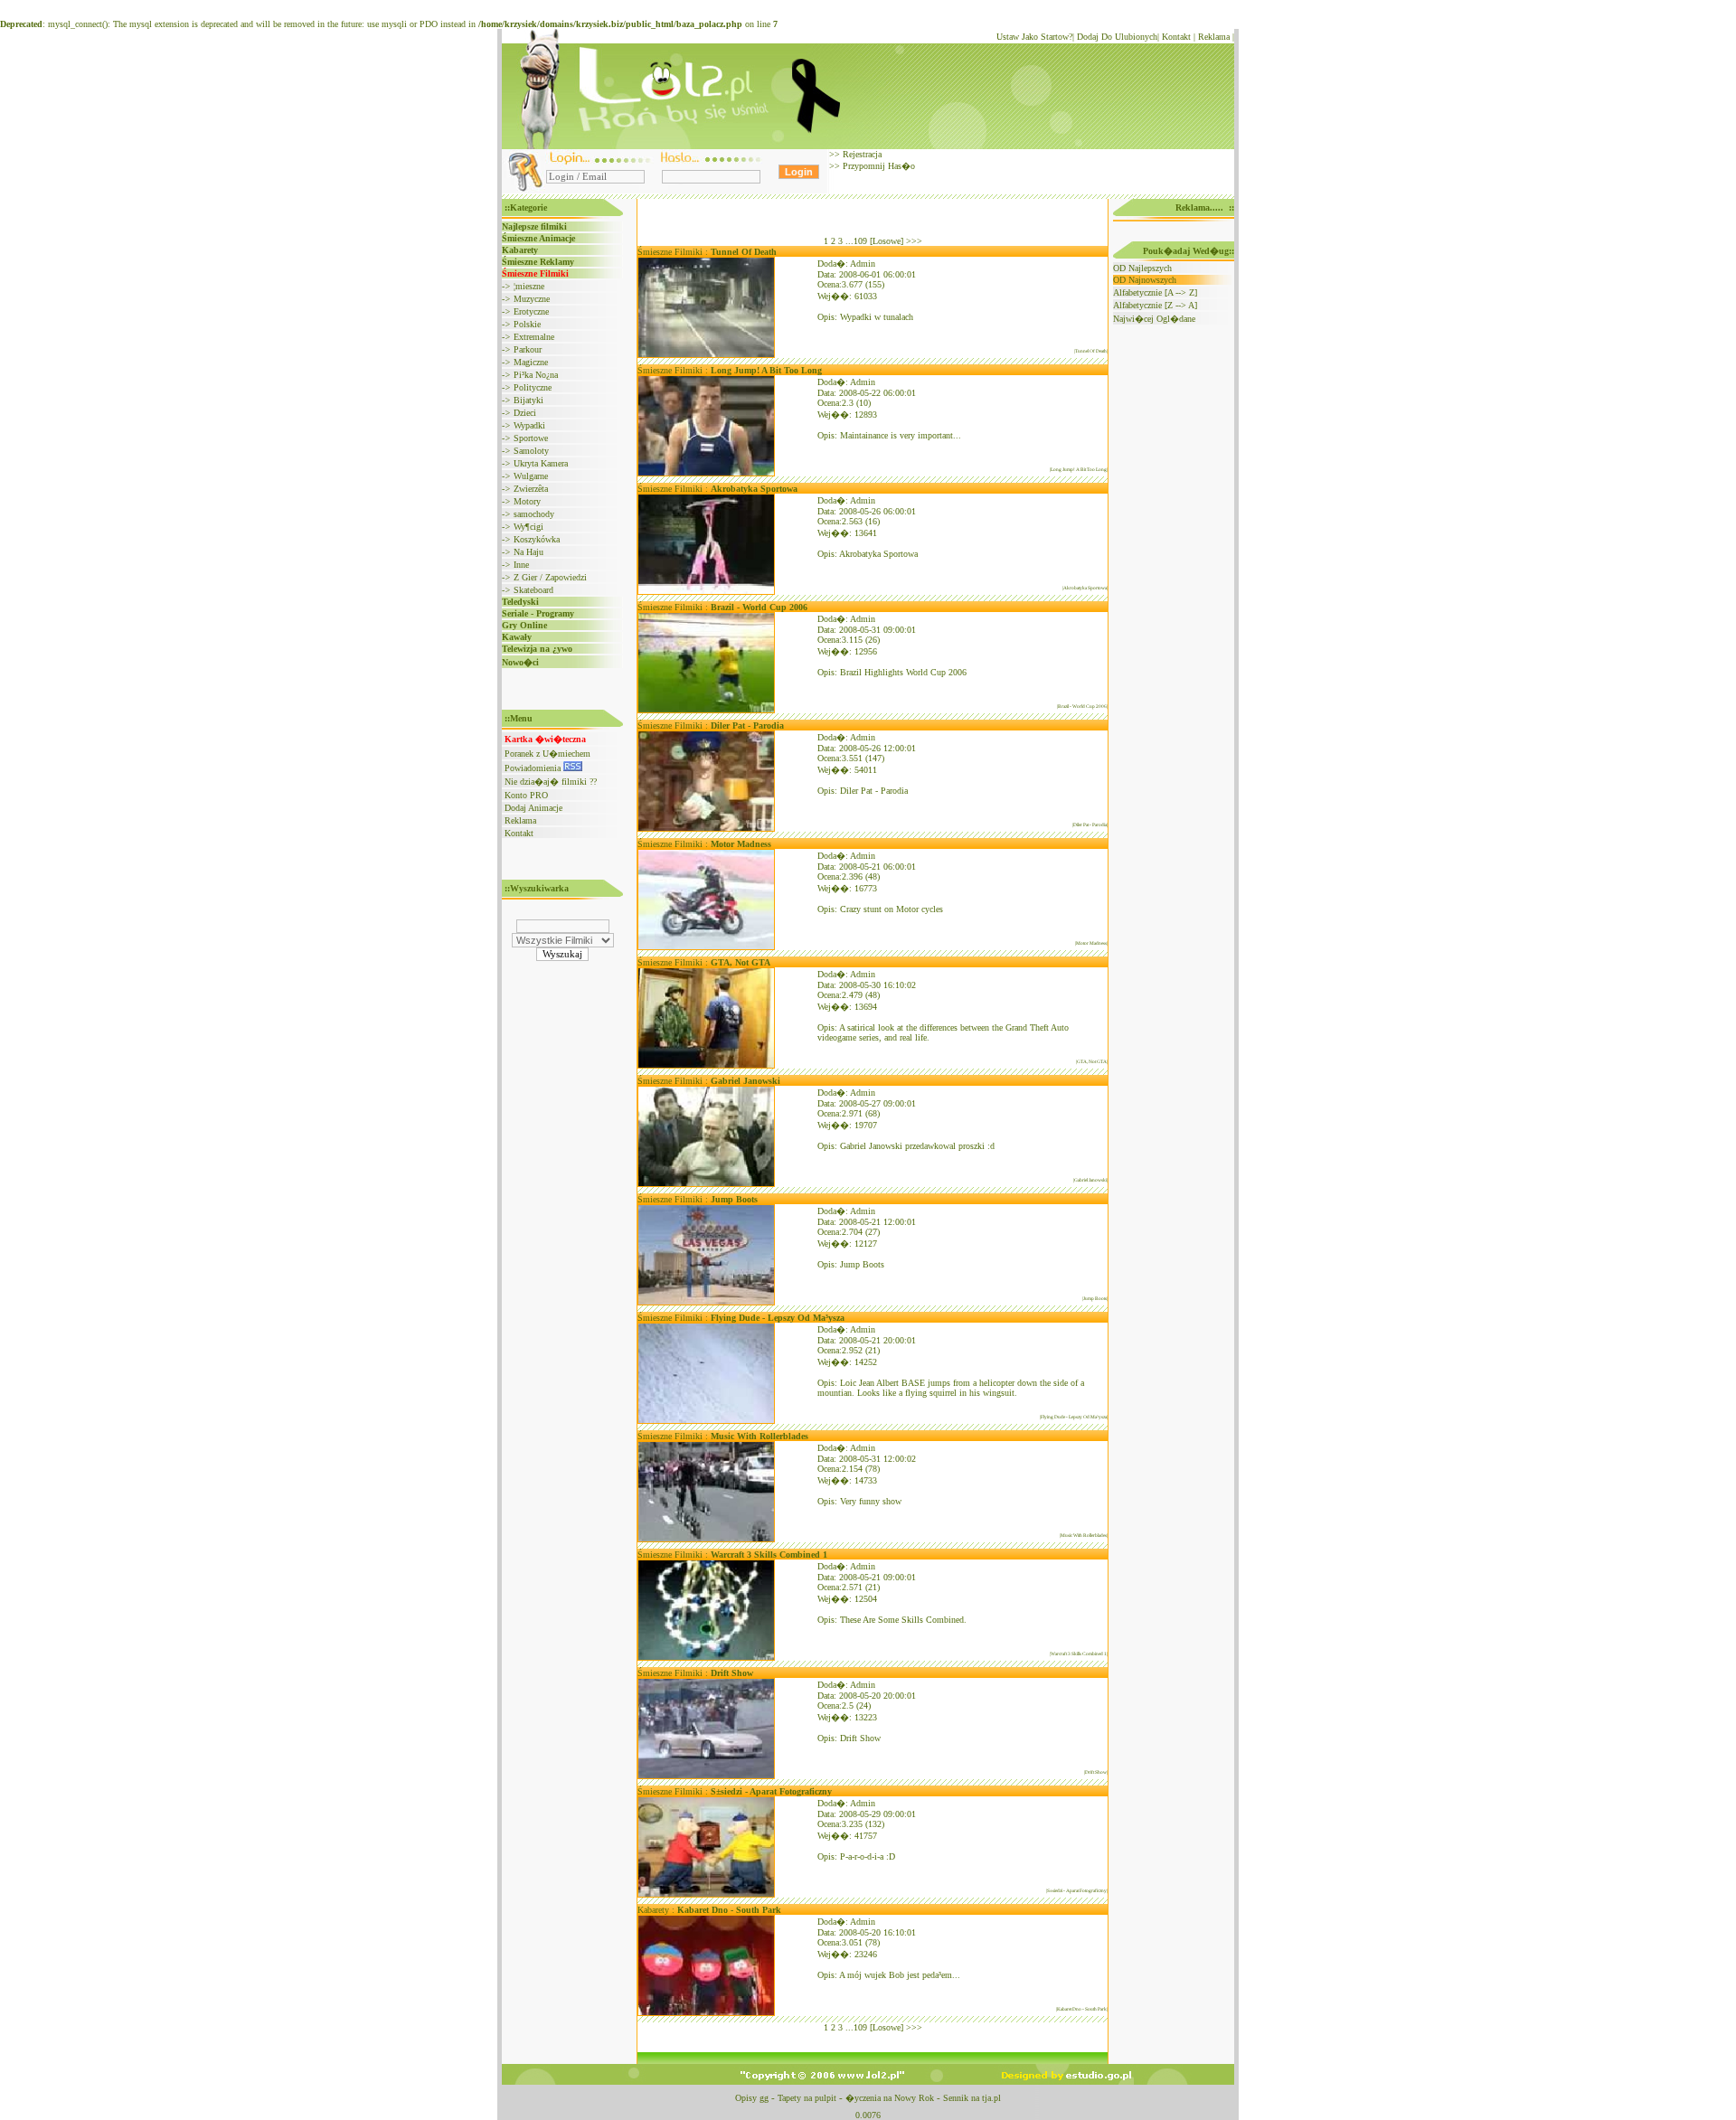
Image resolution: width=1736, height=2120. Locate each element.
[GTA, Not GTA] (706, 1065)
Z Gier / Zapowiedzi (550, 577)
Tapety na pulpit (807, 2098)
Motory (527, 501)
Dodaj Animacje (533, 808)
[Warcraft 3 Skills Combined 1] (706, 1658)
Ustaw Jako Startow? (1034, 37)
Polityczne (533, 387)
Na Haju (528, 552)
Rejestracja (861, 154)
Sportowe (531, 438)
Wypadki (529, 425)
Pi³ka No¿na (536, 375)
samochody (534, 514)
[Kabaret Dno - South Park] (706, 2013)
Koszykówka (537, 539)
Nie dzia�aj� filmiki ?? (551, 782)
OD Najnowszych (1145, 280)
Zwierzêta (531, 489)
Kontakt (1176, 37)
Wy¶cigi (528, 527)
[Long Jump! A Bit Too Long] (706, 473)
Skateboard (533, 590)
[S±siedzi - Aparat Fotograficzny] (706, 1894)
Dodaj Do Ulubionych (1117, 37)
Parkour (528, 349)
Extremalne (534, 337)
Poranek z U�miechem (547, 754)
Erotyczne (531, 311)
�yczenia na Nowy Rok (890, 2098)
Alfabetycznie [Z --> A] (1155, 305)
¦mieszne (529, 286)
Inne (521, 565)
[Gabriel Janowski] (706, 1184)
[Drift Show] (706, 1776)
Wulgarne (531, 476)
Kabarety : (709, 1910)
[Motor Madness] (706, 947)
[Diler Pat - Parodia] (706, 829)
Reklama (1214, 37)
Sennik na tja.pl (972, 2098)
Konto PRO (526, 795)
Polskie (527, 324)
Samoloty (531, 451)
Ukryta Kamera (541, 463)
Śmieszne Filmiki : (707, 252)
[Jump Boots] (706, 1302)
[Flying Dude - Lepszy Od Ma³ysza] (706, 1421)
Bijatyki (528, 400)
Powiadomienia (534, 768)
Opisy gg (752, 2098)
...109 (856, 241)
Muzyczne (532, 299)
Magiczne (531, 362)
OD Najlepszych (1142, 268)
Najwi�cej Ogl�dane (1154, 319)
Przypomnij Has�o (877, 166)
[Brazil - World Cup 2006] (706, 710)
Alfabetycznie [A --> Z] (1155, 292)
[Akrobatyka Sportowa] (706, 592)
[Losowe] (887, 241)
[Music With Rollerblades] (706, 1539)
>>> (914, 241)
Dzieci (525, 413)
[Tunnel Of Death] (706, 355)
